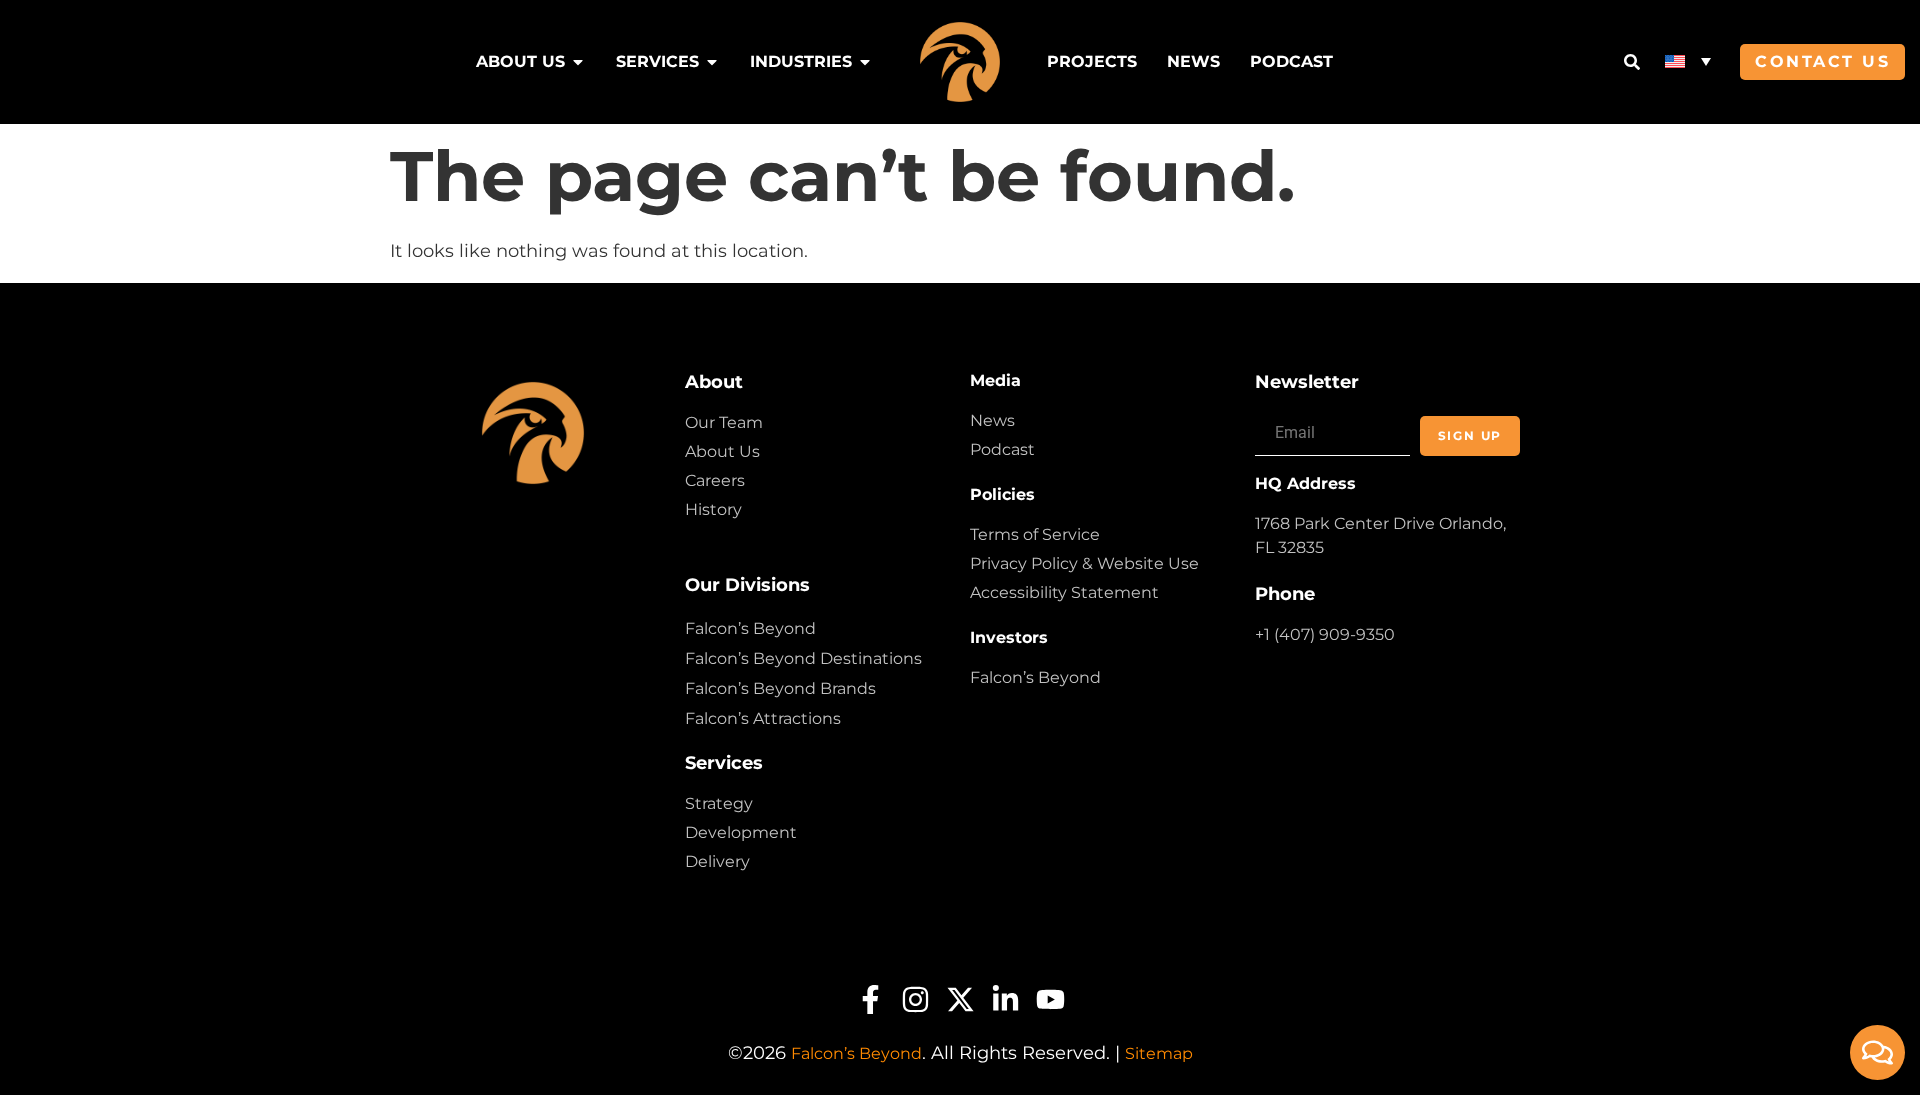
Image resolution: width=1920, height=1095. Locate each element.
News (992, 420)
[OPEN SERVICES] (712, 62)
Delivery (717, 861)
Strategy (719, 803)
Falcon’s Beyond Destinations (803, 658)
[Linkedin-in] (1005, 999)
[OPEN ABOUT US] (578, 62)
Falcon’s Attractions (763, 718)
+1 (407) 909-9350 (1325, 634)
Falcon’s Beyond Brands (780, 688)
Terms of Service (1035, 534)
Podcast (1002, 449)
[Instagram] (915, 999)
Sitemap (1159, 1053)
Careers (715, 480)
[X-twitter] (960, 999)
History (713, 509)
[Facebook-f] (870, 999)
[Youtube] (1050, 999)
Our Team (724, 422)
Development (741, 832)
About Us (722, 451)
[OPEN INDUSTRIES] (865, 62)
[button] (1688, 61)
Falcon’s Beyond (750, 628)
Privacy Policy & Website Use (1084, 563)
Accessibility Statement (1064, 592)
